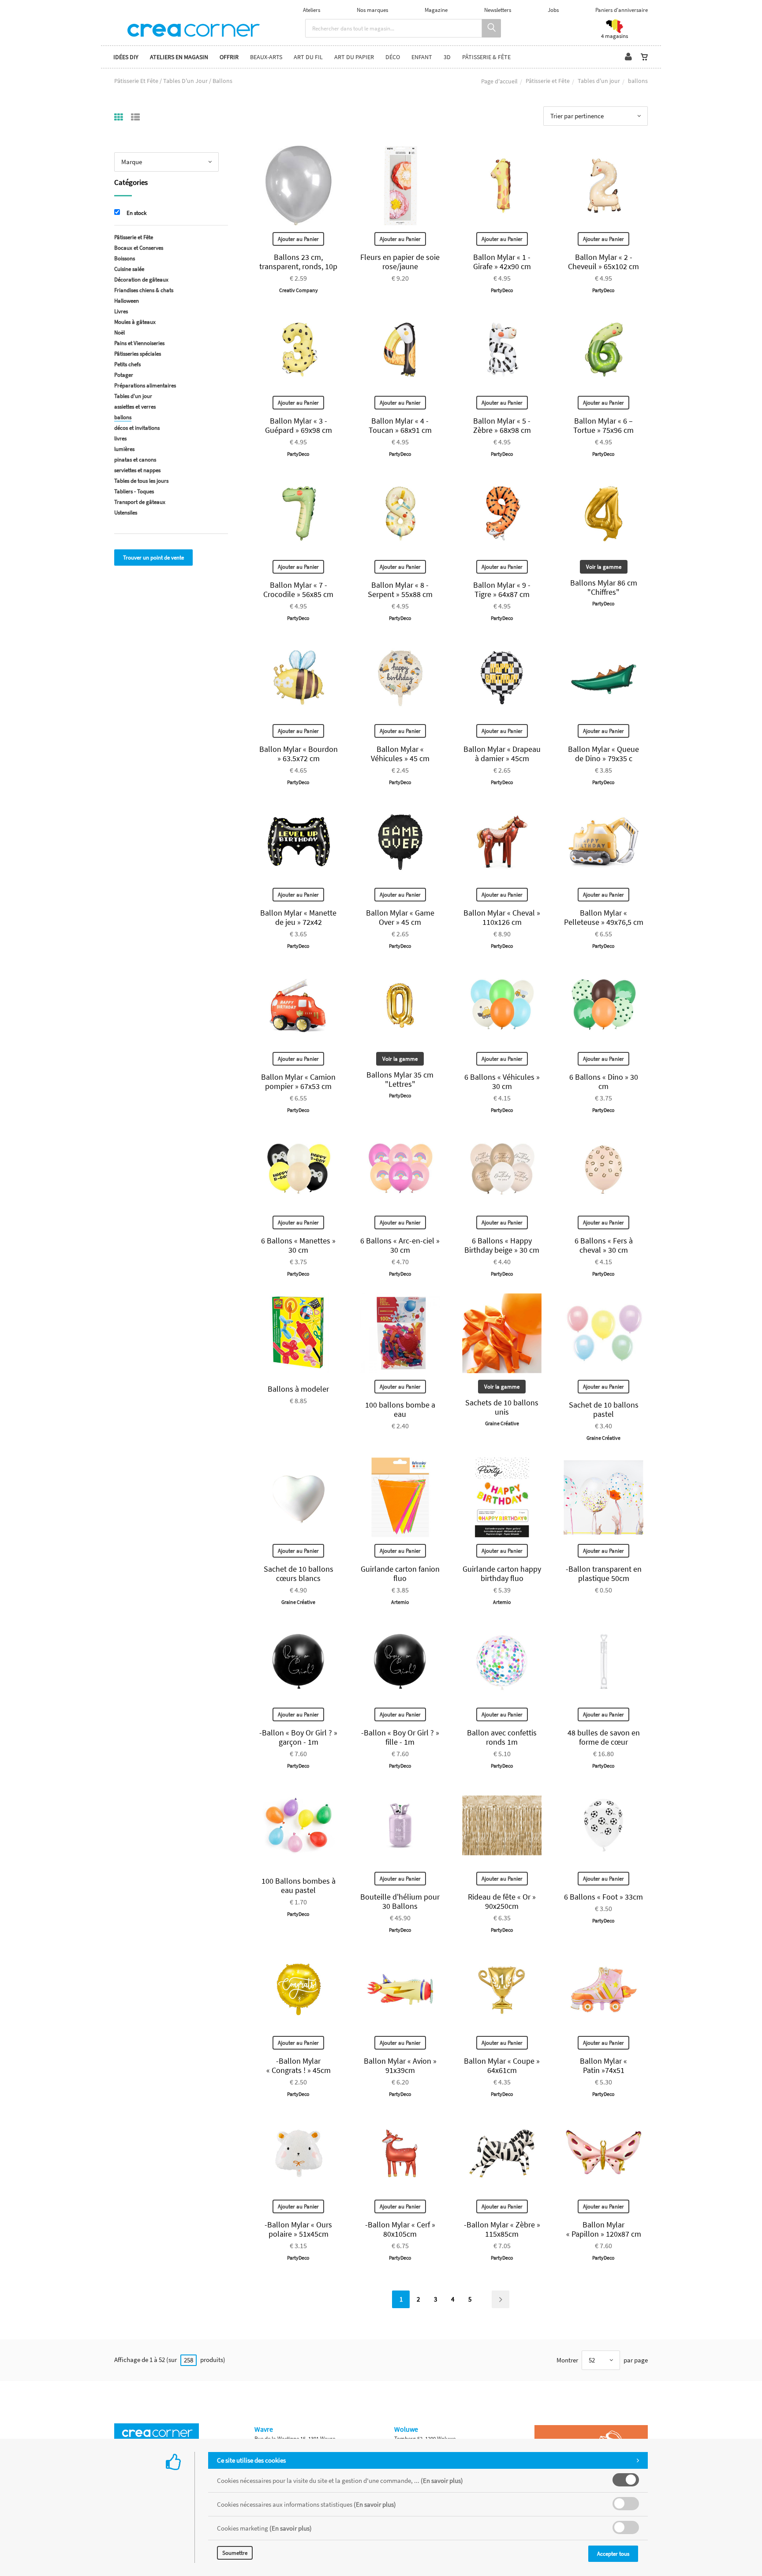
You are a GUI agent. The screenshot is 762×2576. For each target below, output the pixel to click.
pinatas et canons (135, 460)
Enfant (422, 57)
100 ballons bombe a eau (400, 1409)
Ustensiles (126, 513)
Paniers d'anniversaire (622, 10)
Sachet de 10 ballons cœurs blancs (299, 1573)
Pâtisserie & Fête (486, 57)
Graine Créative (502, 1423)
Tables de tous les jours (141, 481)
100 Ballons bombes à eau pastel (299, 1885)
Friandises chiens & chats (144, 290)
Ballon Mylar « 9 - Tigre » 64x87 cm (502, 590)
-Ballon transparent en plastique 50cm (604, 1573)
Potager (124, 375)
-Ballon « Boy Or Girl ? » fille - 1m (400, 1737)
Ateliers (312, 10)
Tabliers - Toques (134, 491)
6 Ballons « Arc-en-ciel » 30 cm (400, 1245)
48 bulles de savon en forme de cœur (604, 1737)
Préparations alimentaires (145, 385)
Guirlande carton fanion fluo (400, 1573)
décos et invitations (137, 428)
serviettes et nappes (137, 470)
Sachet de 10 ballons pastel (604, 1409)
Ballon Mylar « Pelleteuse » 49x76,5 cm (604, 917)
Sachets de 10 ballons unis (502, 1407)
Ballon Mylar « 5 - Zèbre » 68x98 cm (502, 425)
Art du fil (308, 57)
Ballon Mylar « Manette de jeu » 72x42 (298, 917)
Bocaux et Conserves (139, 248)
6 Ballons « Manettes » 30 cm (298, 1245)
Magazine (436, 10)
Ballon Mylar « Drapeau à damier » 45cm (502, 754)
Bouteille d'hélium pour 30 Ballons (400, 1901)
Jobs (553, 10)
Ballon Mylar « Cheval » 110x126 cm (502, 917)
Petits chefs (127, 364)
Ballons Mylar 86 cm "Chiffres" (604, 587)
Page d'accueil (499, 81)
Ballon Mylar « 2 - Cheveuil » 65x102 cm (603, 262)
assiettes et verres (135, 407)
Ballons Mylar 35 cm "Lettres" (400, 1079)
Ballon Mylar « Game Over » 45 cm (400, 917)
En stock (136, 213)
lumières (124, 449)
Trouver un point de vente (153, 558)
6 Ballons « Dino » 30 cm (604, 1081)
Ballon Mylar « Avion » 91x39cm (400, 2065)
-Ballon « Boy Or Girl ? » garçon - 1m (298, 1737)
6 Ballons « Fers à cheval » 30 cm (604, 1245)
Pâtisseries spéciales (138, 354)
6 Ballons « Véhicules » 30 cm (502, 1081)
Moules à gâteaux (135, 322)
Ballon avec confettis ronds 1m (502, 1737)
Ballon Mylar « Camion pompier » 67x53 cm (298, 1081)
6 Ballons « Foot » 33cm (603, 1897)
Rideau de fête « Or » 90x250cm (502, 1901)
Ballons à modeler (298, 1389)
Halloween (127, 301)
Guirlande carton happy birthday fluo (502, 1573)
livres (120, 438)
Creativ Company (299, 290)
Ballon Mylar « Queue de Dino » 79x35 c (603, 754)
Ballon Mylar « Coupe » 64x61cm (502, 2065)
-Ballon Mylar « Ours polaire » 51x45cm (298, 2229)
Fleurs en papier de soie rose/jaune (400, 262)
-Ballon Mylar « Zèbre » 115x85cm (502, 2229)
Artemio (400, 1602)
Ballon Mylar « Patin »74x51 (603, 2065)
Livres (121, 311)
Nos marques (372, 10)
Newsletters (498, 10)
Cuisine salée (129, 269)
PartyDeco (502, 290)
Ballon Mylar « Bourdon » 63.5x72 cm (299, 754)
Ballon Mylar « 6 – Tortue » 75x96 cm (603, 425)
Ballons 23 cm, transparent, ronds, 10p (298, 262)
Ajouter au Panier (298, 239)
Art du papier (354, 57)
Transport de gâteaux (140, 502)
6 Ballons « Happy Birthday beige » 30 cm (502, 1245)
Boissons (125, 258)
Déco (393, 57)
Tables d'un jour (599, 81)
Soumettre (235, 2553)
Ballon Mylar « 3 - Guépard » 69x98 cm (299, 425)
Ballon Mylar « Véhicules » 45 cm (400, 754)
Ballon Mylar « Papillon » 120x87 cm (604, 2229)
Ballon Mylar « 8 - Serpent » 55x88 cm (400, 590)
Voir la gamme (604, 567)
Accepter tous (613, 2554)
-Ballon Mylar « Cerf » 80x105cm (400, 2229)
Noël (120, 332)
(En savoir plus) (442, 2480)
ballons (123, 417)
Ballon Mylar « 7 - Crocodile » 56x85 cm (298, 590)
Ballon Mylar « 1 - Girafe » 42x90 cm (502, 262)
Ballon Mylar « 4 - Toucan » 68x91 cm (400, 425)
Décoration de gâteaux (141, 280)
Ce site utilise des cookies (251, 2460)
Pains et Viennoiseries (139, 343)
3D (447, 57)
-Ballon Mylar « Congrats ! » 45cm (299, 2065)
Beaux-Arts (266, 57)
